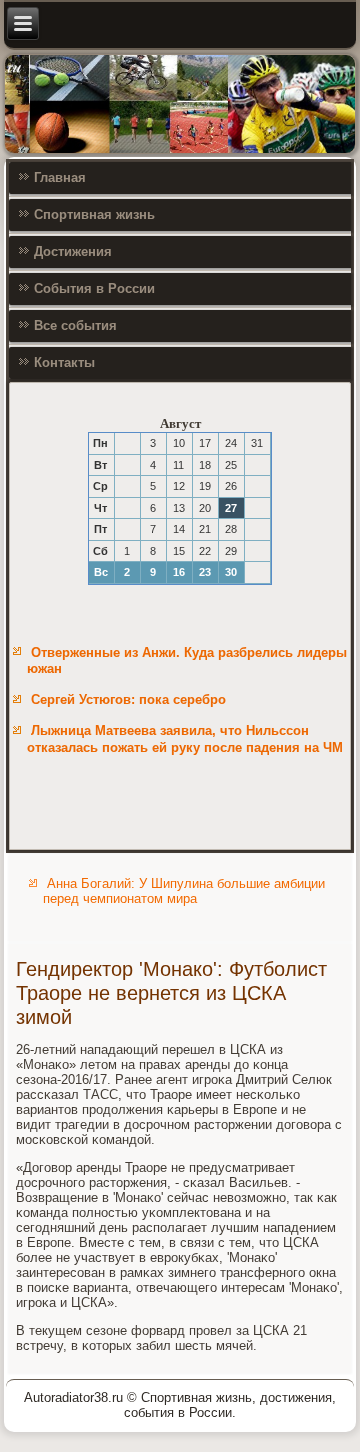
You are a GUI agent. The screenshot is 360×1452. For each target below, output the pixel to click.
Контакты (64, 362)
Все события (75, 325)
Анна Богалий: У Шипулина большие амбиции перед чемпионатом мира (184, 891)
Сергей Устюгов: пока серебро (128, 699)
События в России (94, 288)
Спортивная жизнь (94, 214)
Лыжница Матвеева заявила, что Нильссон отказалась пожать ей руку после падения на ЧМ (185, 738)
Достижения (73, 251)
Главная (60, 177)
